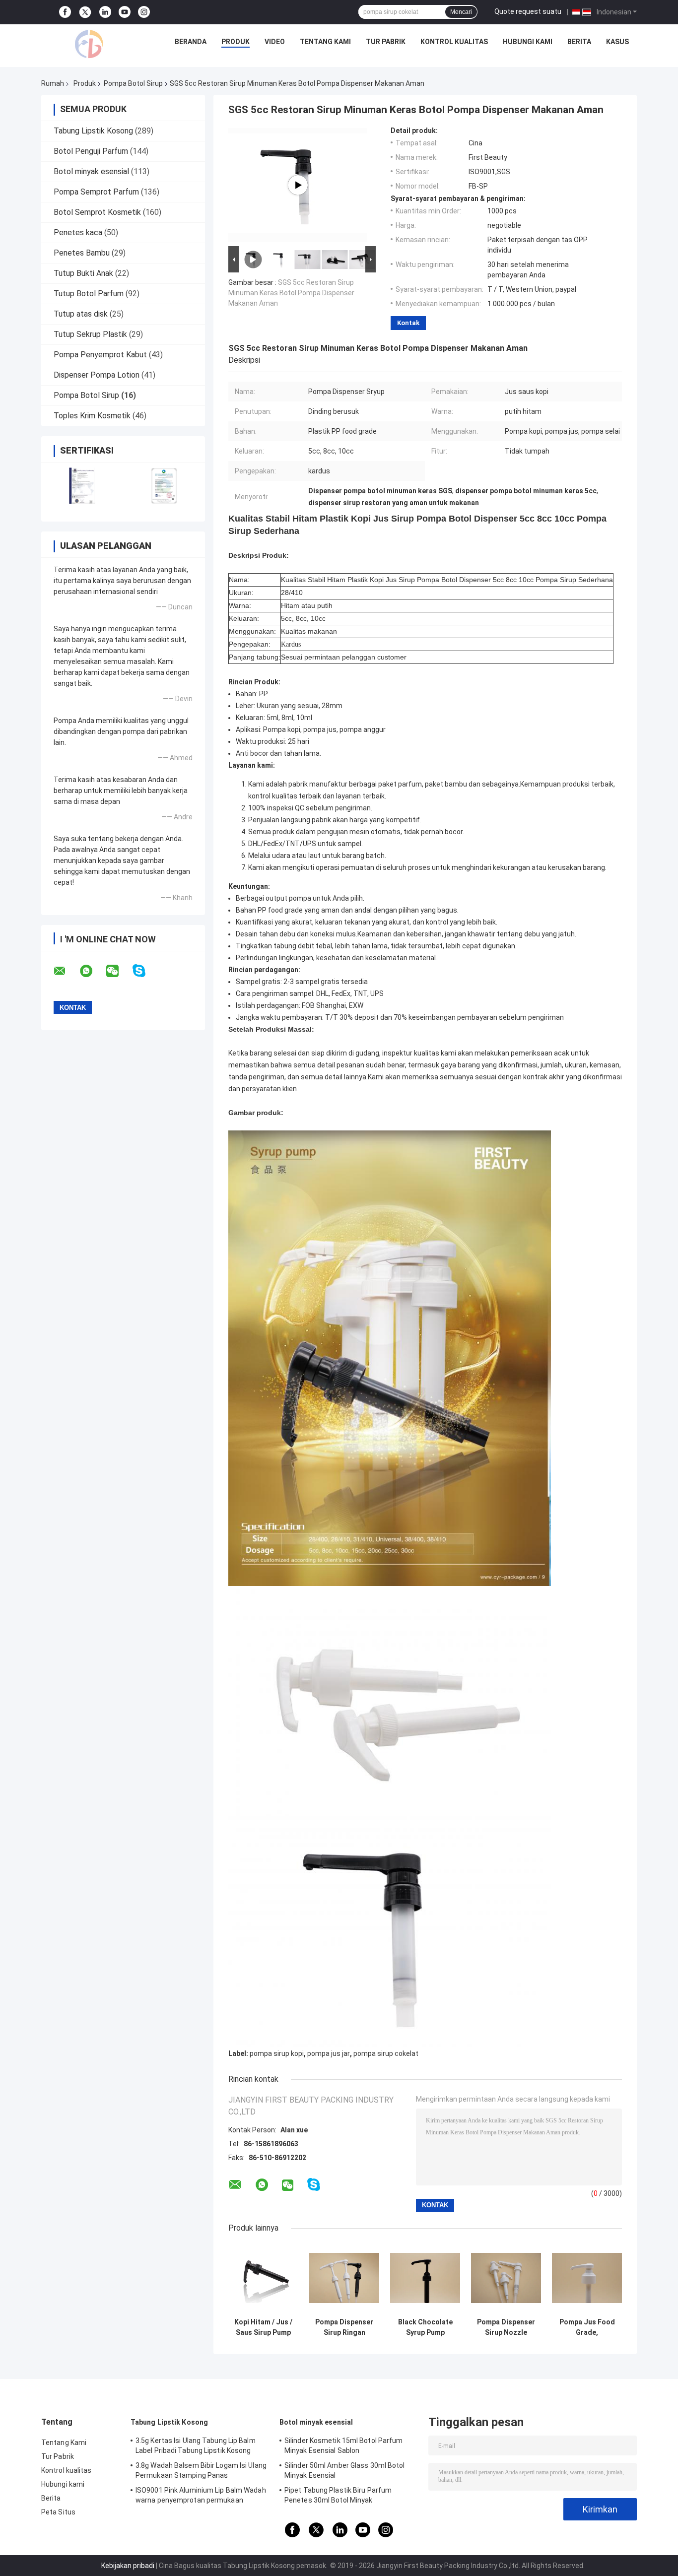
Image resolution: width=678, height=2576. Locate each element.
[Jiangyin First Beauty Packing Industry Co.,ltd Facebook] (65, 12)
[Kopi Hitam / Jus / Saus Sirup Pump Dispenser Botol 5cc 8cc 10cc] (263, 2278)
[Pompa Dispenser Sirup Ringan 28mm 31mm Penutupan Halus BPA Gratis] (344, 2278)
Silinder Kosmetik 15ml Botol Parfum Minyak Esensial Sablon (344, 2445)
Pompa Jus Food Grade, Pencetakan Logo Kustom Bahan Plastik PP (587, 2327)
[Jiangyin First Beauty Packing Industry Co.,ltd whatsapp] (92, 971)
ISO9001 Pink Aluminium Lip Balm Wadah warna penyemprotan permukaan (201, 2495)
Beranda (191, 42)
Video (275, 42)
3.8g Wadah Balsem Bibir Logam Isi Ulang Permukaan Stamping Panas (201, 2470)
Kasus (617, 42)
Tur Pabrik (386, 42)
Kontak (408, 323)
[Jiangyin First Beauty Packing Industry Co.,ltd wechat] (119, 971)
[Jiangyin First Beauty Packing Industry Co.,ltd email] (66, 971)
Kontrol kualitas (454, 42)
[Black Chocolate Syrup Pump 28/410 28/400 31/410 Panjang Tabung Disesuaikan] (425, 2278)
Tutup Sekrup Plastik (90, 334)
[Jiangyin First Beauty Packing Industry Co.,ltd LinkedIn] (105, 12)
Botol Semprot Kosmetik (97, 212)
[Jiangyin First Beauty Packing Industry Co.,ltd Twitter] (85, 12)
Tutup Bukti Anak (83, 273)
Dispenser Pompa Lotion (97, 375)
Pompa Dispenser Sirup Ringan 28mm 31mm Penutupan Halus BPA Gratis (344, 2327)
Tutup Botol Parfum (89, 294)
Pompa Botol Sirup (133, 83)
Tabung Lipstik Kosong (93, 131)
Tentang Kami (325, 42)
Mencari (461, 12)
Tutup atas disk (81, 314)
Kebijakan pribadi (128, 2566)
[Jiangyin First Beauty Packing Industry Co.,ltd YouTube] (125, 12)
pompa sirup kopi (277, 2053)
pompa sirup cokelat (386, 2053)
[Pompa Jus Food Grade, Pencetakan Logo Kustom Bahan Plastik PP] (587, 2278)
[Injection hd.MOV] (298, 185)
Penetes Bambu (82, 253)
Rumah (53, 83)
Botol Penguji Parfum (91, 151)
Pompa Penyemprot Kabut (100, 355)
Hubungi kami (528, 42)
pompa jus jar (329, 2053)
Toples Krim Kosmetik (92, 416)
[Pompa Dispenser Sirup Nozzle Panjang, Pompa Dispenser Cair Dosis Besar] (506, 2278)
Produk (236, 42)
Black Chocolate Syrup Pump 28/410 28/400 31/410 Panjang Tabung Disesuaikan (425, 2327)
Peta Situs (58, 2512)
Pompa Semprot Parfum (96, 192)
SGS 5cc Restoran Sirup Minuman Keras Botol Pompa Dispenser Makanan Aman (291, 293)
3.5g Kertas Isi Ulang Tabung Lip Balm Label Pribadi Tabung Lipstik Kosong (196, 2445)
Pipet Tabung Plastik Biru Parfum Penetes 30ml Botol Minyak (338, 2495)
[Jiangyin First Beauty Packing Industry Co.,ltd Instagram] (144, 12)
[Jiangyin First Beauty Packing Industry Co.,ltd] (89, 44)
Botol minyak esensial (91, 171)
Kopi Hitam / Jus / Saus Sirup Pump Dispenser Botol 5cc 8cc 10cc (263, 2327)
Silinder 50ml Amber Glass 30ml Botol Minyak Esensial (345, 2470)
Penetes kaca (78, 232)
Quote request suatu (528, 11)
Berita (579, 42)
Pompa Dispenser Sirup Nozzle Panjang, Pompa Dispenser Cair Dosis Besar (506, 2327)
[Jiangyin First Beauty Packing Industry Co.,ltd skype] (145, 971)
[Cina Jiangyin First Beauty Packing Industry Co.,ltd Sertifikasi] (82, 486)
